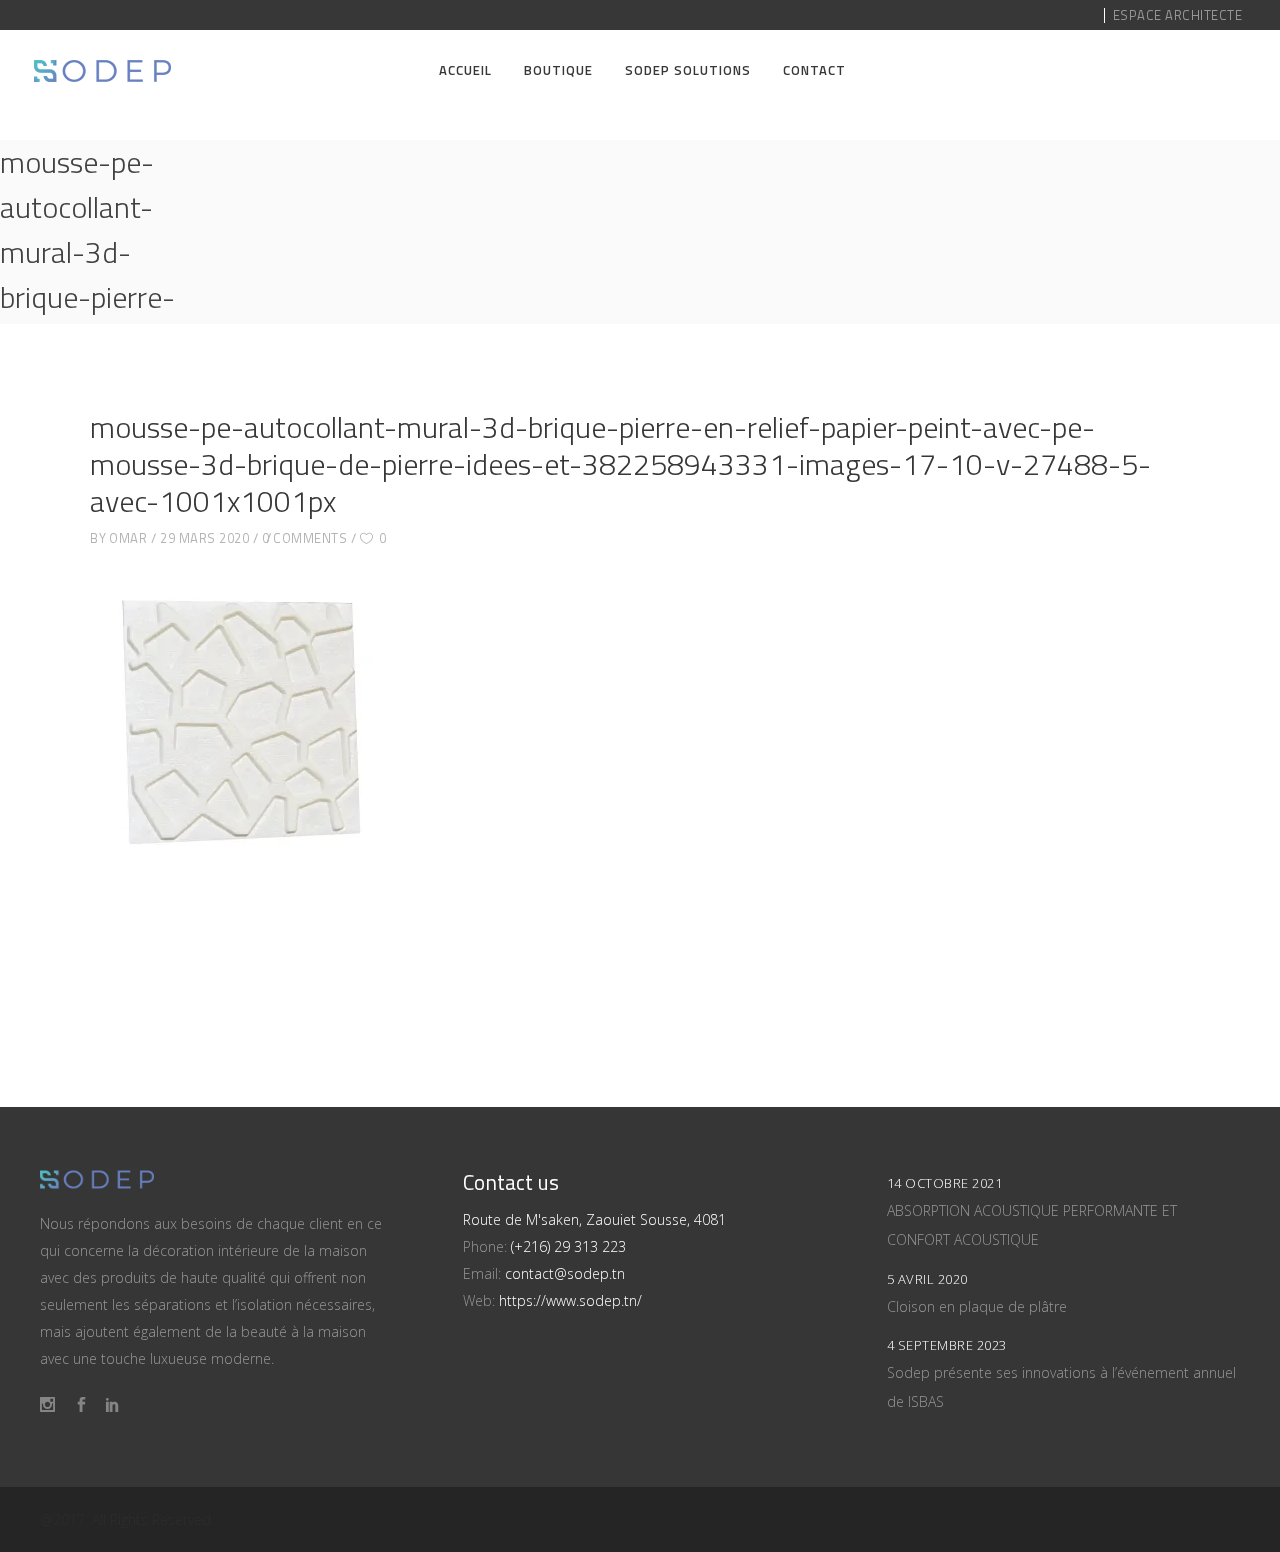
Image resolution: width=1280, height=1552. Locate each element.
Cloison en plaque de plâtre (977, 1306)
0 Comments (304, 538)
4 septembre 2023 (947, 1345)
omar (128, 538)
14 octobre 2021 (945, 1183)
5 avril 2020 (927, 1279)
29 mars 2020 (204, 538)
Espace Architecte (1178, 15)
